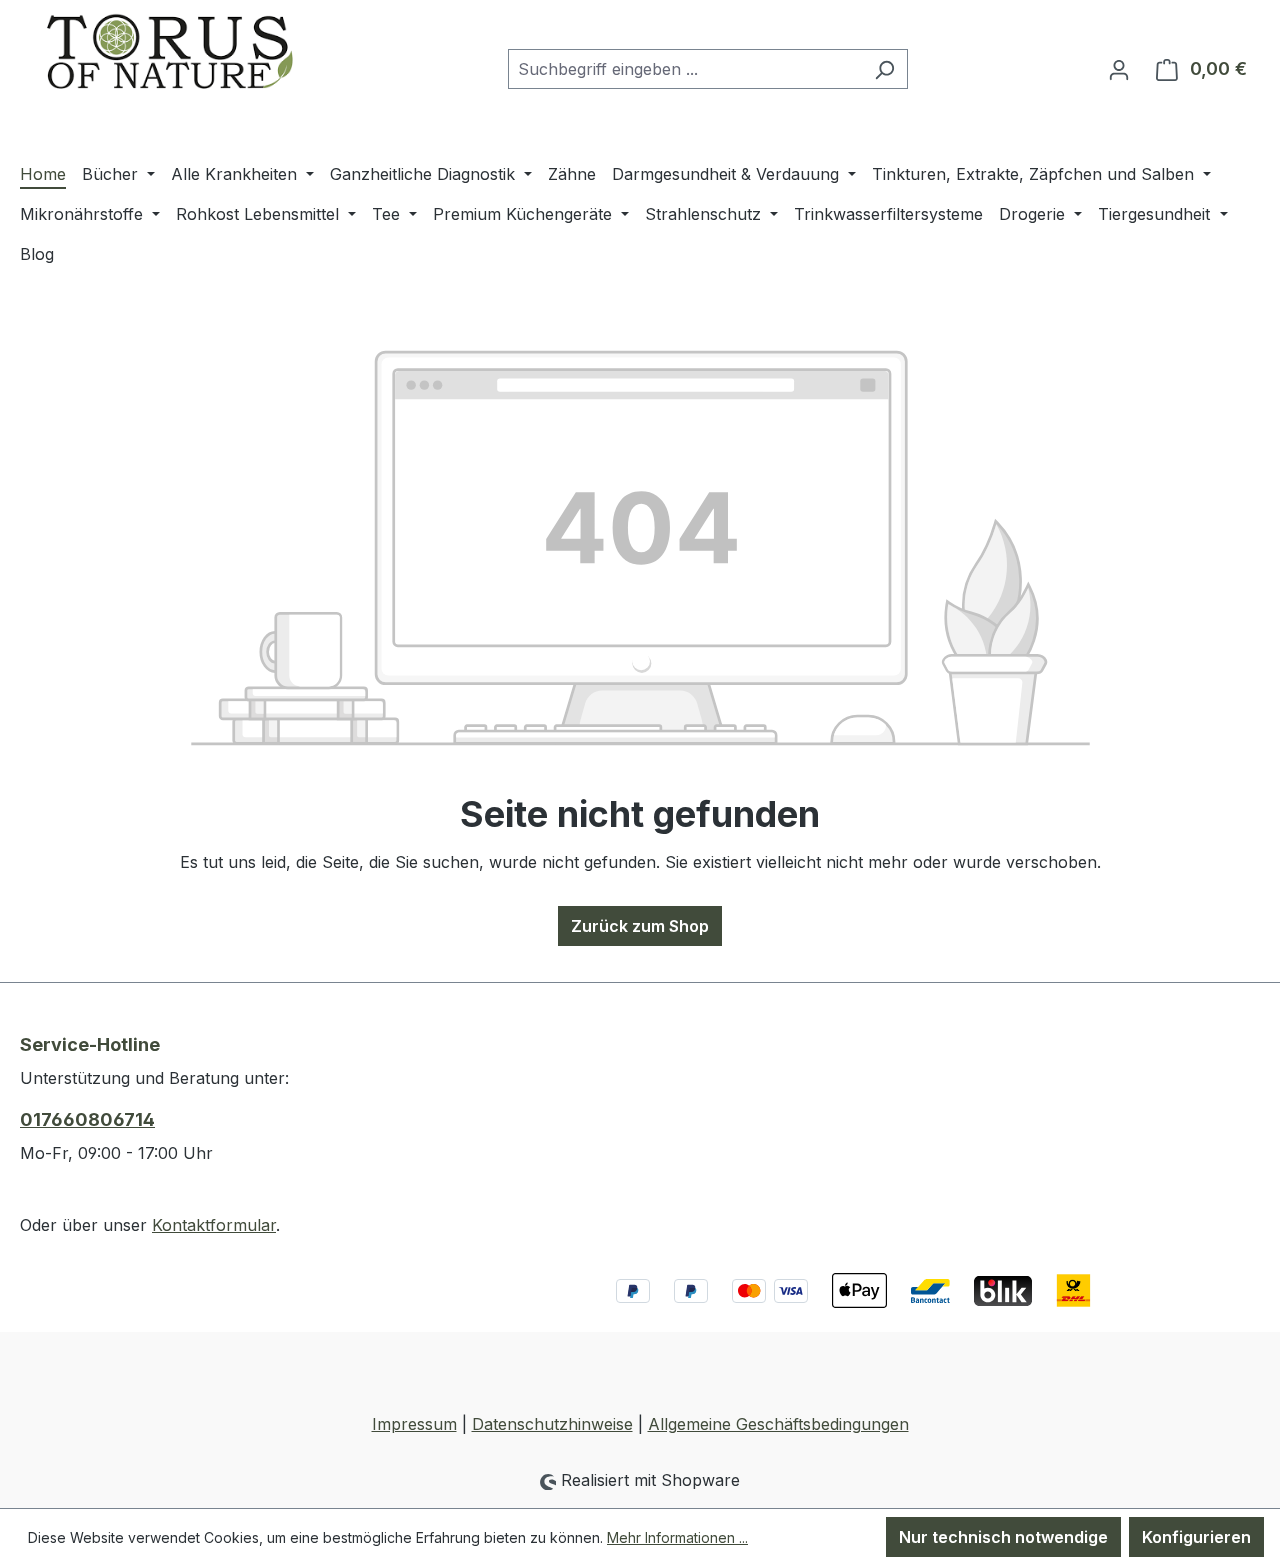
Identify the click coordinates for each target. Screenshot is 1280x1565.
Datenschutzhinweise (552, 1424)
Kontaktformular (214, 1225)
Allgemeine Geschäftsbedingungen (778, 1424)
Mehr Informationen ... (677, 1537)
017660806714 (87, 1119)
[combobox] (685, 69)
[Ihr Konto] (1119, 69)
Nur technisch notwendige (1003, 1537)
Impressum (414, 1424)
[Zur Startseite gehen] (170, 65)
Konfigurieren (1196, 1537)
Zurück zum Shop (640, 926)
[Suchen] (884, 69)
